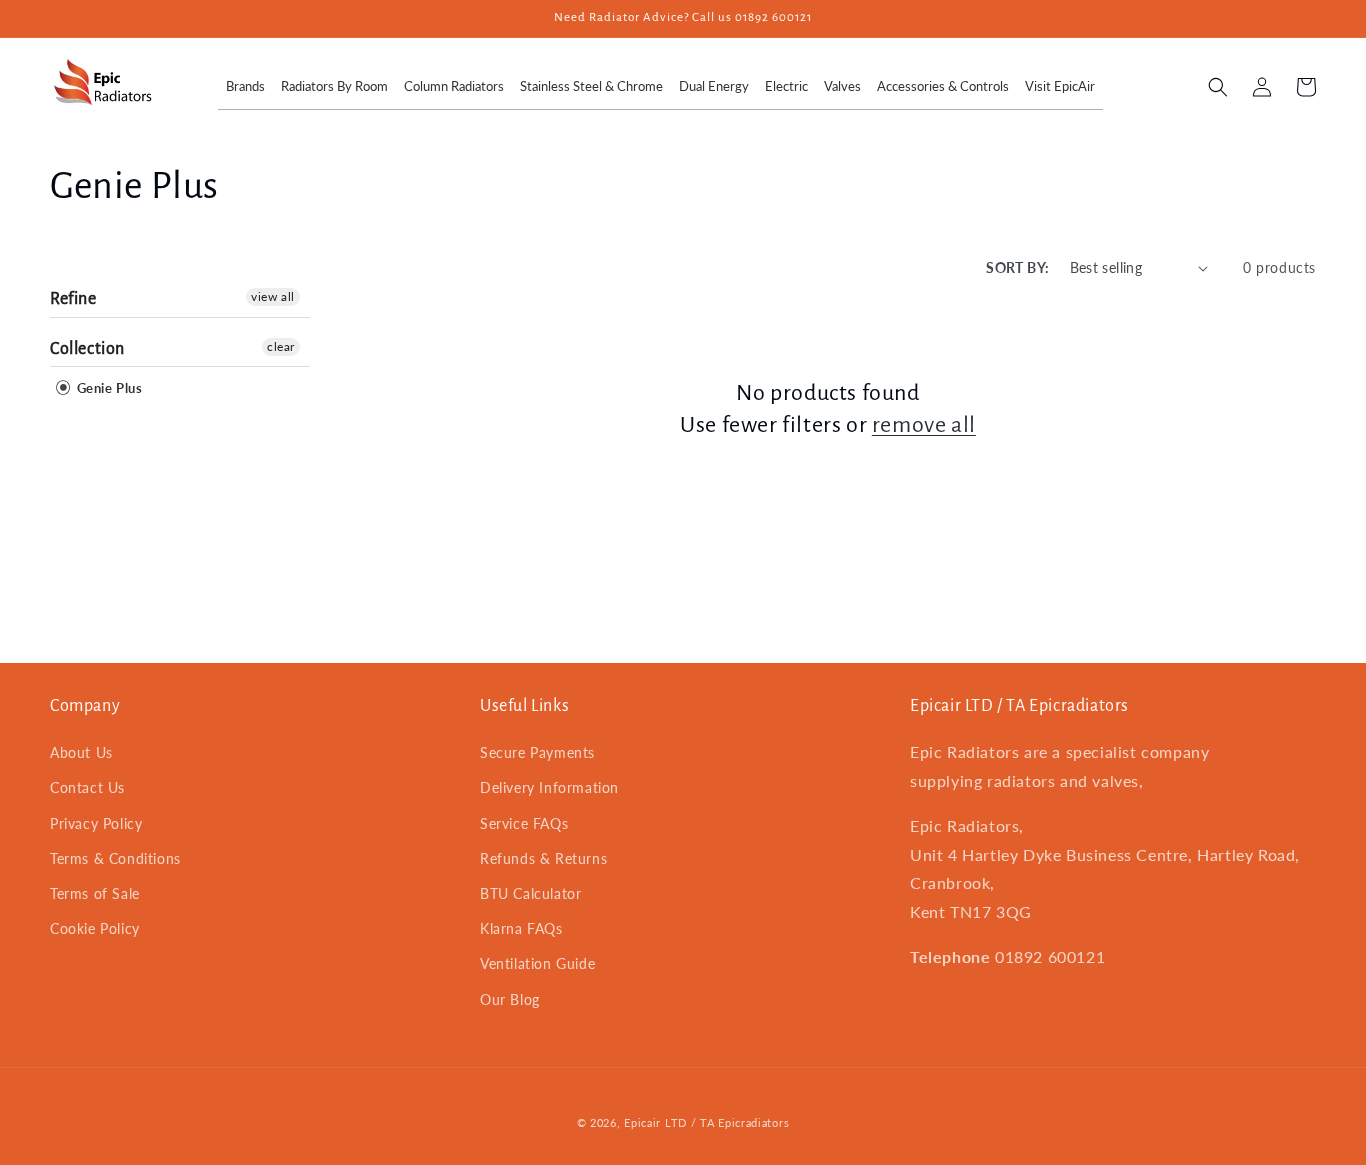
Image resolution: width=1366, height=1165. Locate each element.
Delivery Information (549, 787)
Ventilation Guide (537, 963)
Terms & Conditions (115, 858)
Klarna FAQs (521, 928)
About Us (81, 752)
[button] (1218, 87)
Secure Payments (537, 752)
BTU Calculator (530, 893)
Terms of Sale (95, 893)
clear (281, 346)
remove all (924, 425)
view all (273, 296)
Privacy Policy (96, 823)
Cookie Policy (95, 928)
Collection (87, 349)
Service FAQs (524, 823)
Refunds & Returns (543, 858)
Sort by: (1017, 267)
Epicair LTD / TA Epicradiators (706, 1122)
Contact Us (87, 787)
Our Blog (510, 999)
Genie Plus (108, 388)
